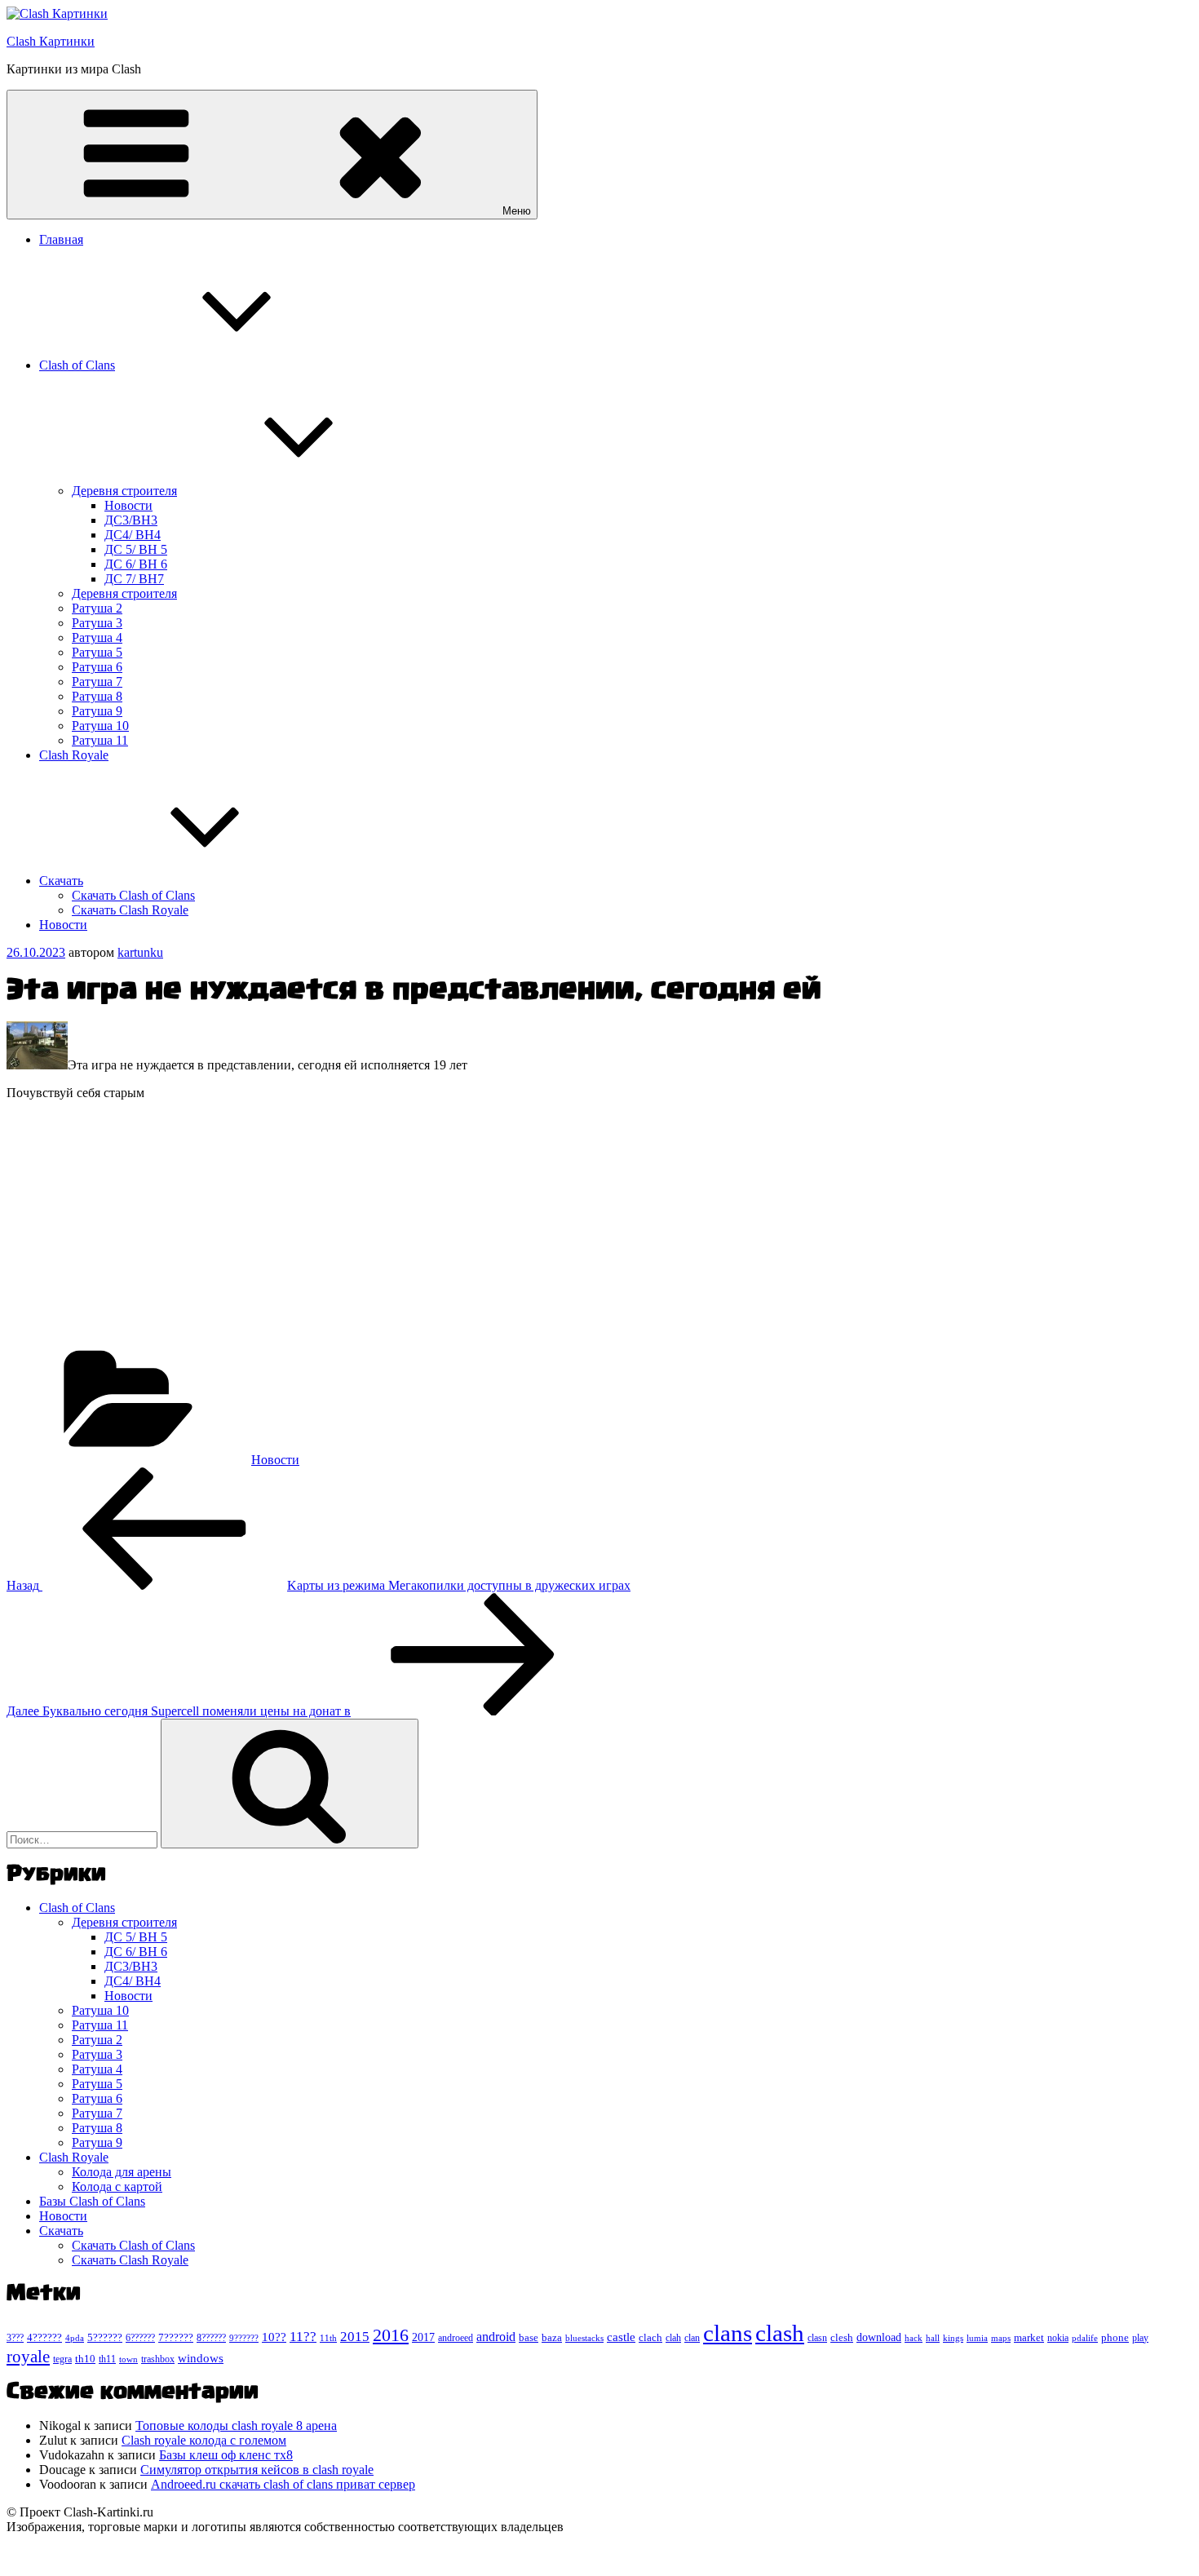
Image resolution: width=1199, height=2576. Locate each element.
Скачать (61, 881)
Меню (517, 211)
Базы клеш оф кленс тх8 (226, 2455)
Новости (128, 505)
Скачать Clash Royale (130, 910)
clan (692, 2338)
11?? (303, 2337)
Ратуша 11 (100, 740)
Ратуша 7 (97, 682)
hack (914, 2338)
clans (728, 2333)
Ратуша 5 (97, 652)
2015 (355, 2337)
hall (933, 2338)
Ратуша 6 (97, 667)
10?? (274, 2337)
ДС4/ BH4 (133, 535)
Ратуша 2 (97, 608)
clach (650, 2337)
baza (552, 2337)
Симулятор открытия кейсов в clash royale (257, 2470)
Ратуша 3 (97, 623)
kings (953, 2338)
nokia (1058, 2338)
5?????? (105, 2337)
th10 (85, 2359)
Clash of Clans (77, 365)
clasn (817, 2338)
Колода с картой (117, 2187)
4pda (75, 2338)
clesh (842, 2338)
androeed (456, 2338)
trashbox (158, 2359)
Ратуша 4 (97, 637)
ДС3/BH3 (131, 520)
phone (1115, 2337)
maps (1001, 2338)
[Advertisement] (496, 1228)
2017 (423, 2337)
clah (673, 2338)
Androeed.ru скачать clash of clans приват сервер (283, 2484)
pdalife (1085, 2338)
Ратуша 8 (97, 696)
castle (621, 2337)
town (128, 2359)
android (496, 2337)
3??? (15, 2338)
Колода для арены (122, 2172)
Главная (61, 239)
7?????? (176, 2337)
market (1029, 2337)
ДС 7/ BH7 (134, 579)
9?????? (244, 2338)
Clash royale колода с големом (204, 2440)
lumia (977, 2338)
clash (780, 2333)
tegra (62, 2359)
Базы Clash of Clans (92, 2201)
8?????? (211, 2338)
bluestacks (584, 2338)
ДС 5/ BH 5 (136, 549)
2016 (391, 2335)
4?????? (44, 2338)
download (879, 2337)
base (529, 2337)
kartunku (140, 952)
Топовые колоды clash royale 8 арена (236, 2426)
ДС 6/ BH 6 (136, 564)
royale (28, 2357)
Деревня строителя (124, 491)
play (1140, 2338)
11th (328, 2338)
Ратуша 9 (97, 711)
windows (201, 2358)
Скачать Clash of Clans (133, 895)
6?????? (140, 2338)
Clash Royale (74, 755)
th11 (107, 2359)
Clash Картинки (51, 41)
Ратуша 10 (100, 726)
